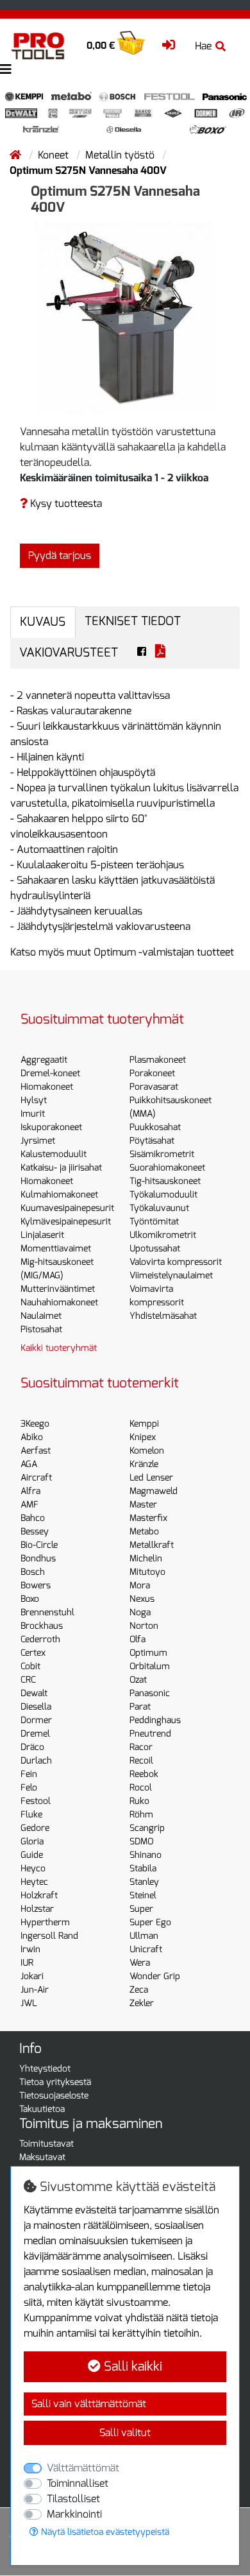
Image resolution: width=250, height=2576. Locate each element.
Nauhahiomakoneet (59, 1302)
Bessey (35, 1532)
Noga (140, 1612)
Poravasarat (154, 1087)
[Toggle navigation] (6, 70)
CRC (28, 1680)
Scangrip (147, 1828)
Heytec (34, 1882)
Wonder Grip (155, 1976)
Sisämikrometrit (162, 1154)
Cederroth (40, 1639)
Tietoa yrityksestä (55, 2082)
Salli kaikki (131, 2366)
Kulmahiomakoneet (59, 1195)
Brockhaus (42, 1626)
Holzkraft (39, 1895)
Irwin (30, 1949)
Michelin (146, 1558)
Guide (32, 1855)
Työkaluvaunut (159, 1208)
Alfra (30, 1491)
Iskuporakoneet (51, 1127)
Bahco (33, 1518)
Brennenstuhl (47, 1612)
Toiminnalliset (78, 2483)
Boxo (30, 1599)
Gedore (35, 1828)
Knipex (143, 1437)
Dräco (32, 1747)
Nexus (142, 1599)
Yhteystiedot (45, 2069)
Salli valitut (125, 2433)
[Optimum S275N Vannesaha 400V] (125, 317)
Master (143, 1505)
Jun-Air (35, 1990)
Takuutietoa (42, 2109)
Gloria (32, 1842)
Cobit (30, 1666)
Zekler (142, 2003)
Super (141, 1909)
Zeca (139, 1990)
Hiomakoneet (47, 1087)
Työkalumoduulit (163, 1195)
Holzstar (37, 1909)
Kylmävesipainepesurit (66, 1222)
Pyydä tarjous (60, 555)
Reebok (144, 1774)
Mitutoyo (147, 1572)
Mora (140, 1585)
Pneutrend (150, 1734)
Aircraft (36, 1478)
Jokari (32, 1976)
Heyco (33, 1868)
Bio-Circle (39, 1545)
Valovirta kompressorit (176, 1262)
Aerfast (36, 1451)
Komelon (147, 1451)
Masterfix (148, 1518)
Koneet (54, 155)
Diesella (36, 1707)
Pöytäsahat (152, 1141)
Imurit (33, 1114)
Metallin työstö (121, 155)
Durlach (36, 1761)
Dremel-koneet (50, 1073)
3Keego (35, 1424)
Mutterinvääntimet (58, 1289)
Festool (36, 1801)
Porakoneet (152, 1073)
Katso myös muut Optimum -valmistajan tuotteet (122, 952)
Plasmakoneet (158, 1060)
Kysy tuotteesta (65, 503)
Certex (33, 1653)
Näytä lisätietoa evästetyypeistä (104, 2532)
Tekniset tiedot (133, 621)
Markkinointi (74, 2514)
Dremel (35, 1734)
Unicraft (146, 1949)
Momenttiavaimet (56, 1249)
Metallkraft (152, 1545)
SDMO (141, 1842)
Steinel (143, 1895)
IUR (27, 1963)
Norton (144, 1626)
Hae (203, 46)
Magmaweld (154, 1491)
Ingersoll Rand (49, 1936)
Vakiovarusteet (69, 652)
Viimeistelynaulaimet (171, 1275)
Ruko (139, 1801)
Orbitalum (150, 1666)
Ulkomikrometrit (163, 1235)
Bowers (36, 1585)
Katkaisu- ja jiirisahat (61, 1168)
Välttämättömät (83, 2468)
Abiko (32, 1437)
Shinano (146, 1855)
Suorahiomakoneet (167, 1168)
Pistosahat (41, 1329)
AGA (29, 1464)
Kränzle (144, 1464)
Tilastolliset (73, 2499)
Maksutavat (42, 2157)
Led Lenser (151, 1478)
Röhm (141, 1815)
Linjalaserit (42, 1235)
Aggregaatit (44, 1060)
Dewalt (34, 1693)
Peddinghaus (155, 1720)
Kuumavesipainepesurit (67, 1208)
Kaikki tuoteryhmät (59, 1348)
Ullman (144, 1936)
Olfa (137, 1639)
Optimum (148, 1653)
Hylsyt (34, 1100)
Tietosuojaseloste (54, 2096)
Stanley (144, 1882)
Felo (29, 1788)
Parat (140, 1707)
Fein (29, 1774)
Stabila (143, 1868)
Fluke (31, 1815)
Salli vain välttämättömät (89, 2404)
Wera (140, 1963)
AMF (29, 1505)
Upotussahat (155, 1249)
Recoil (141, 1761)
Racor (141, 1747)
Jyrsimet (38, 1141)
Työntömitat (154, 1222)
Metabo (144, 1532)
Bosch (33, 1572)
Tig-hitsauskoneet (165, 1181)
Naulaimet (41, 1316)
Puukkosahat (155, 1127)
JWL (29, 2003)
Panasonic (150, 1693)
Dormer (36, 1720)
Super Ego (150, 1922)
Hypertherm (45, 1922)
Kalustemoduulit (54, 1154)
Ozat (138, 1680)
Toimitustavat (46, 2144)
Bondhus (38, 1558)
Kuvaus (43, 622)
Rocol (141, 1788)
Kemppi (144, 1424)
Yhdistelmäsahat (163, 1316)
